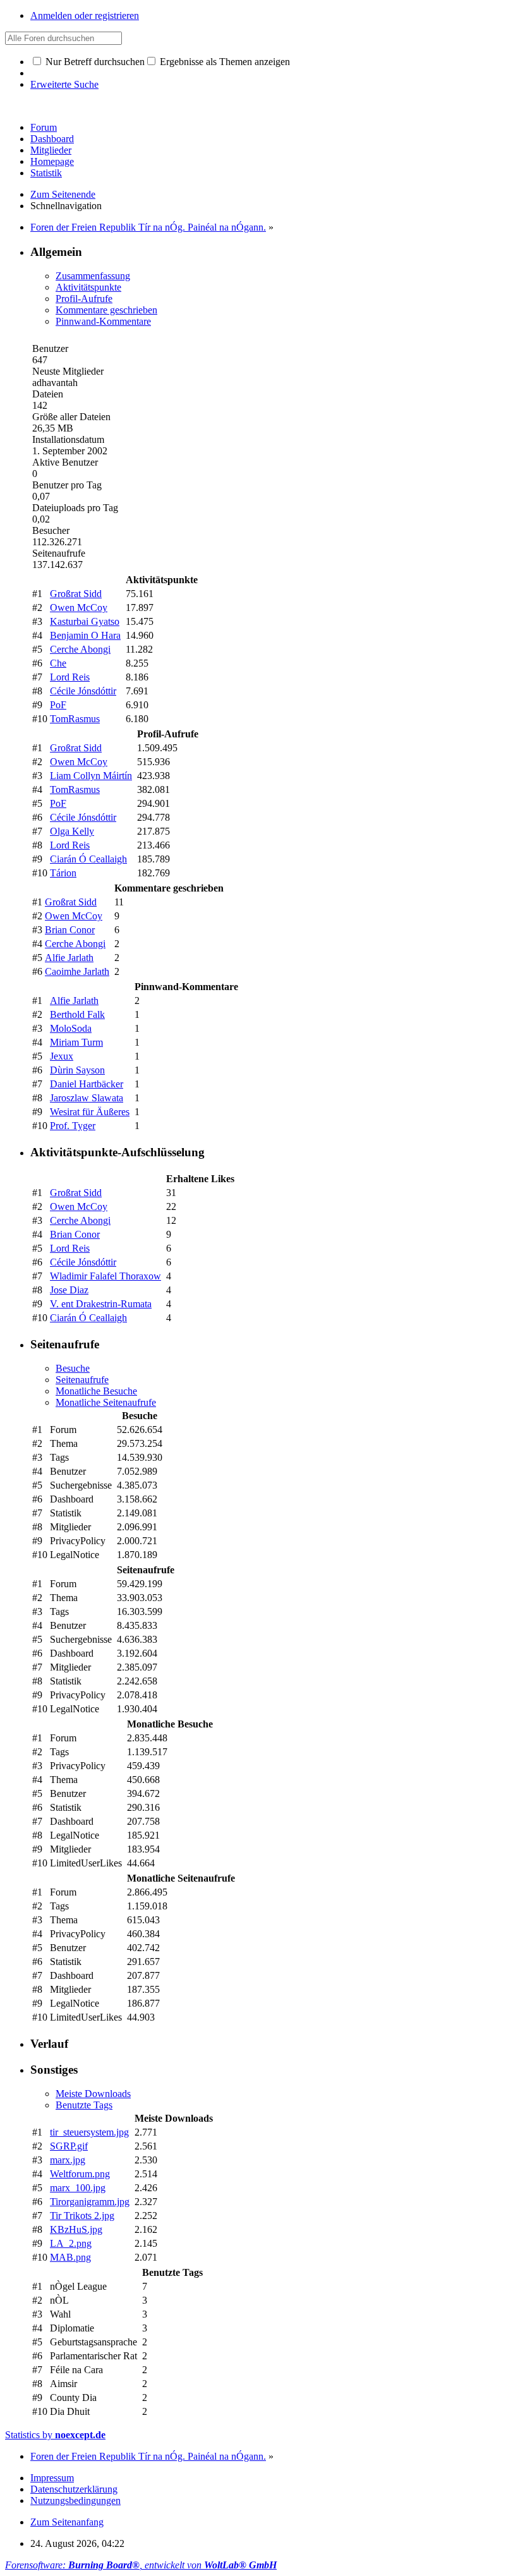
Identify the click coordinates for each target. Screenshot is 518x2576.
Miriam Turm (76, 1042)
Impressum (52, 2478)
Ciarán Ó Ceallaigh (88, 859)
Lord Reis (70, 677)
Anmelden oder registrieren (85, 15)
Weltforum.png (80, 2174)
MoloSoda (71, 1028)
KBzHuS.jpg (76, 2229)
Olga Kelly (72, 831)
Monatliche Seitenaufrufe (106, 1402)
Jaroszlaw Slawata (87, 1098)
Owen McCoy (79, 608)
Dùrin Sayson (77, 1070)
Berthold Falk (77, 1014)
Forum (44, 127)
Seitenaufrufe (82, 1380)
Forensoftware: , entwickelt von (141, 2565)
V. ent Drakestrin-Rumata (101, 1304)
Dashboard (52, 139)
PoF (58, 705)
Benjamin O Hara (85, 635)
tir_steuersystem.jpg (89, 2132)
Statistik (46, 173)
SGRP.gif (69, 2146)
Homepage (52, 161)
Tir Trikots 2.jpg (82, 2216)
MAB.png (70, 2257)
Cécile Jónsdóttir (83, 691)
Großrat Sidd (76, 594)
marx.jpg (68, 2160)
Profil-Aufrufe (84, 299)
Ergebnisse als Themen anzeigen (224, 62)
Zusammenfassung (93, 276)
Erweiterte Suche (64, 84)
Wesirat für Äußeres (90, 1112)
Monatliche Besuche (96, 1391)
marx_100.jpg (78, 2188)
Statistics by (55, 2435)
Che (58, 663)
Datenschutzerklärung (74, 2489)
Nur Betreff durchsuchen (94, 62)
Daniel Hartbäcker (87, 1084)
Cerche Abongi (80, 649)
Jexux (62, 1056)
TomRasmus (75, 719)
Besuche (73, 1368)
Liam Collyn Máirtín (91, 776)
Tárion (63, 873)
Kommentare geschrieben (106, 310)
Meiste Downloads (93, 2094)
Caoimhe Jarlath (77, 971)
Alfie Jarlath (69, 958)
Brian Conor (70, 930)
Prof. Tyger (73, 1126)
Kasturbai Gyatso (85, 621)
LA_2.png (71, 2243)
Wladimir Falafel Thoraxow (105, 1276)
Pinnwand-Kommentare (103, 321)
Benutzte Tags (84, 2105)
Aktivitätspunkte (88, 287)
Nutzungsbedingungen (75, 2500)
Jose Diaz (69, 1290)
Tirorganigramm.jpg (90, 2202)
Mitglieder (51, 150)
